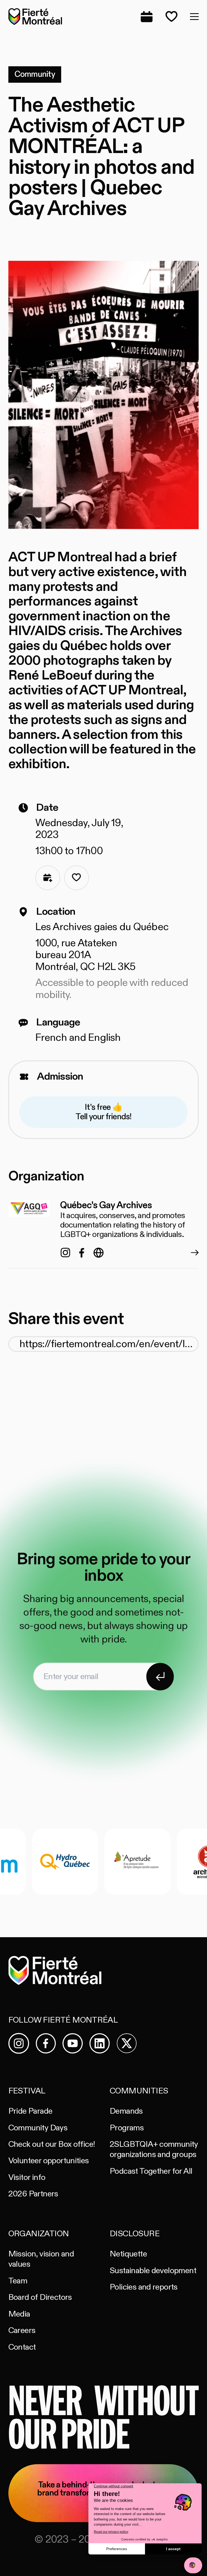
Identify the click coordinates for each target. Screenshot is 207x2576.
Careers (22, 2330)
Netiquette (128, 2254)
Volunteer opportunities (49, 2161)
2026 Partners (33, 2194)
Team (18, 2281)
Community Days (38, 2128)
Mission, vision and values (41, 2259)
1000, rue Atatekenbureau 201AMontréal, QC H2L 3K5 (85, 955)
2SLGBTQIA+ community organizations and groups (154, 2149)
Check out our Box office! (52, 2144)
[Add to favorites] (77, 878)
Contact (22, 2347)
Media (19, 2314)
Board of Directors (40, 2297)
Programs (127, 2128)
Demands (126, 2111)
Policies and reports (144, 2287)
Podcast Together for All (151, 2171)
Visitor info (27, 2177)
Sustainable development (153, 2271)
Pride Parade (30, 2111)
